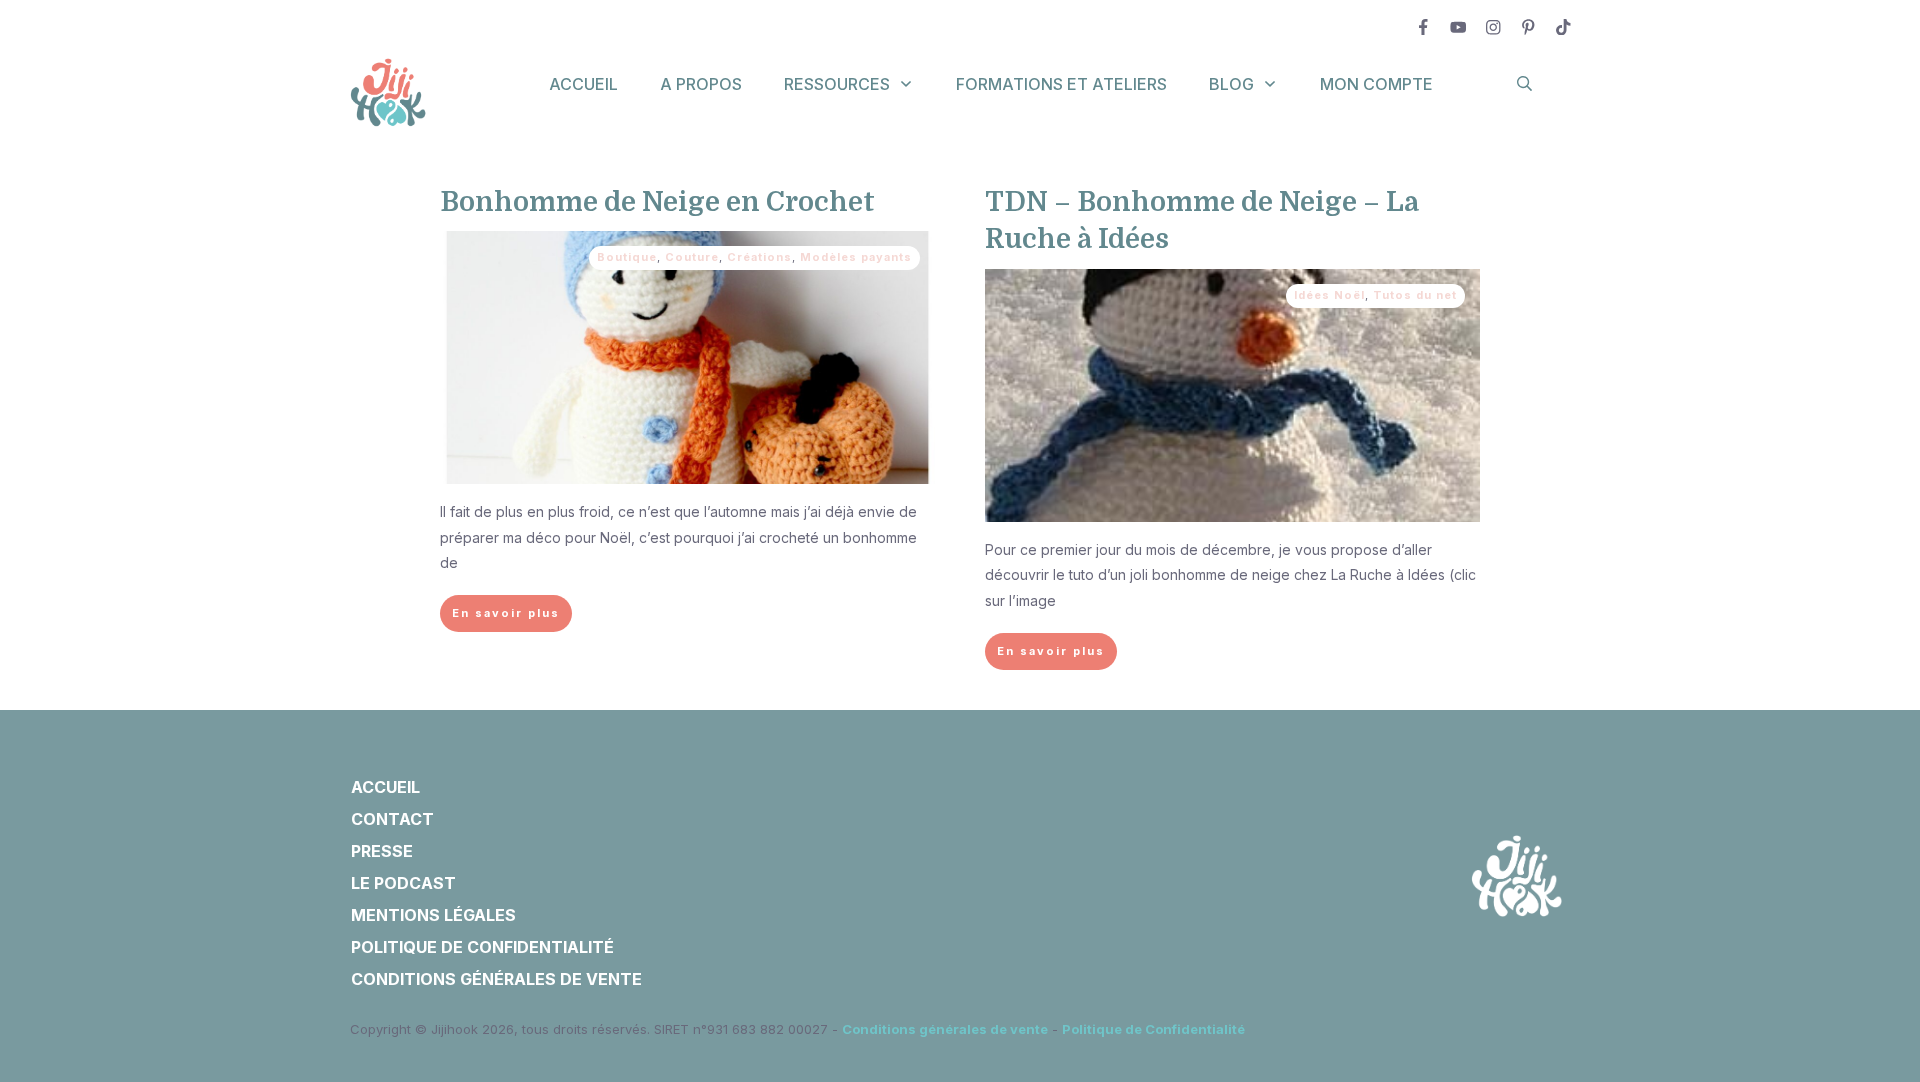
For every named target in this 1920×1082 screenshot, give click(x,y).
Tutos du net (1415, 295)
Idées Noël (1329, 295)
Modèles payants (856, 257)
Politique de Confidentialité (1153, 1029)
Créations (759, 257)
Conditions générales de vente (945, 1029)
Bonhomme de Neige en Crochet (657, 202)
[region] (260, 897)
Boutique (627, 257)
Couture (692, 257)
